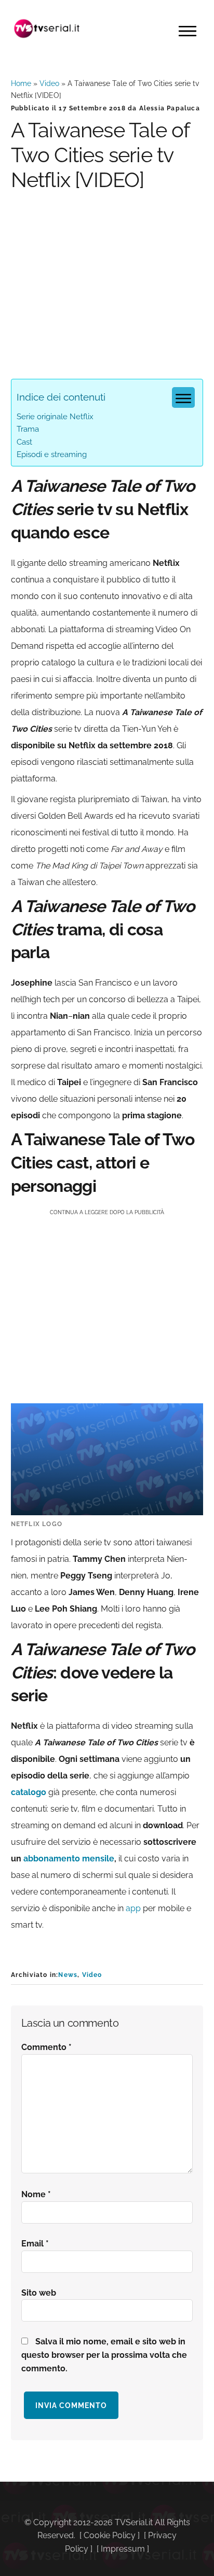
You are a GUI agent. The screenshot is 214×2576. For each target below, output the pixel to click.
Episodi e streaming (52, 454)
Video (49, 83)
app (133, 1908)
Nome (36, 2194)
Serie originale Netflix (55, 417)
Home (21, 83)
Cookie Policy (110, 2535)
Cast (24, 442)
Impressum (123, 2549)
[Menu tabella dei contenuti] (183, 397)
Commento (46, 2047)
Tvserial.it (47, 29)
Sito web (39, 2293)
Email (35, 2244)
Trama (28, 429)
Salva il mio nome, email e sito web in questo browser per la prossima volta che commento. (104, 2355)
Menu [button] (188, 31)
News (68, 1975)
